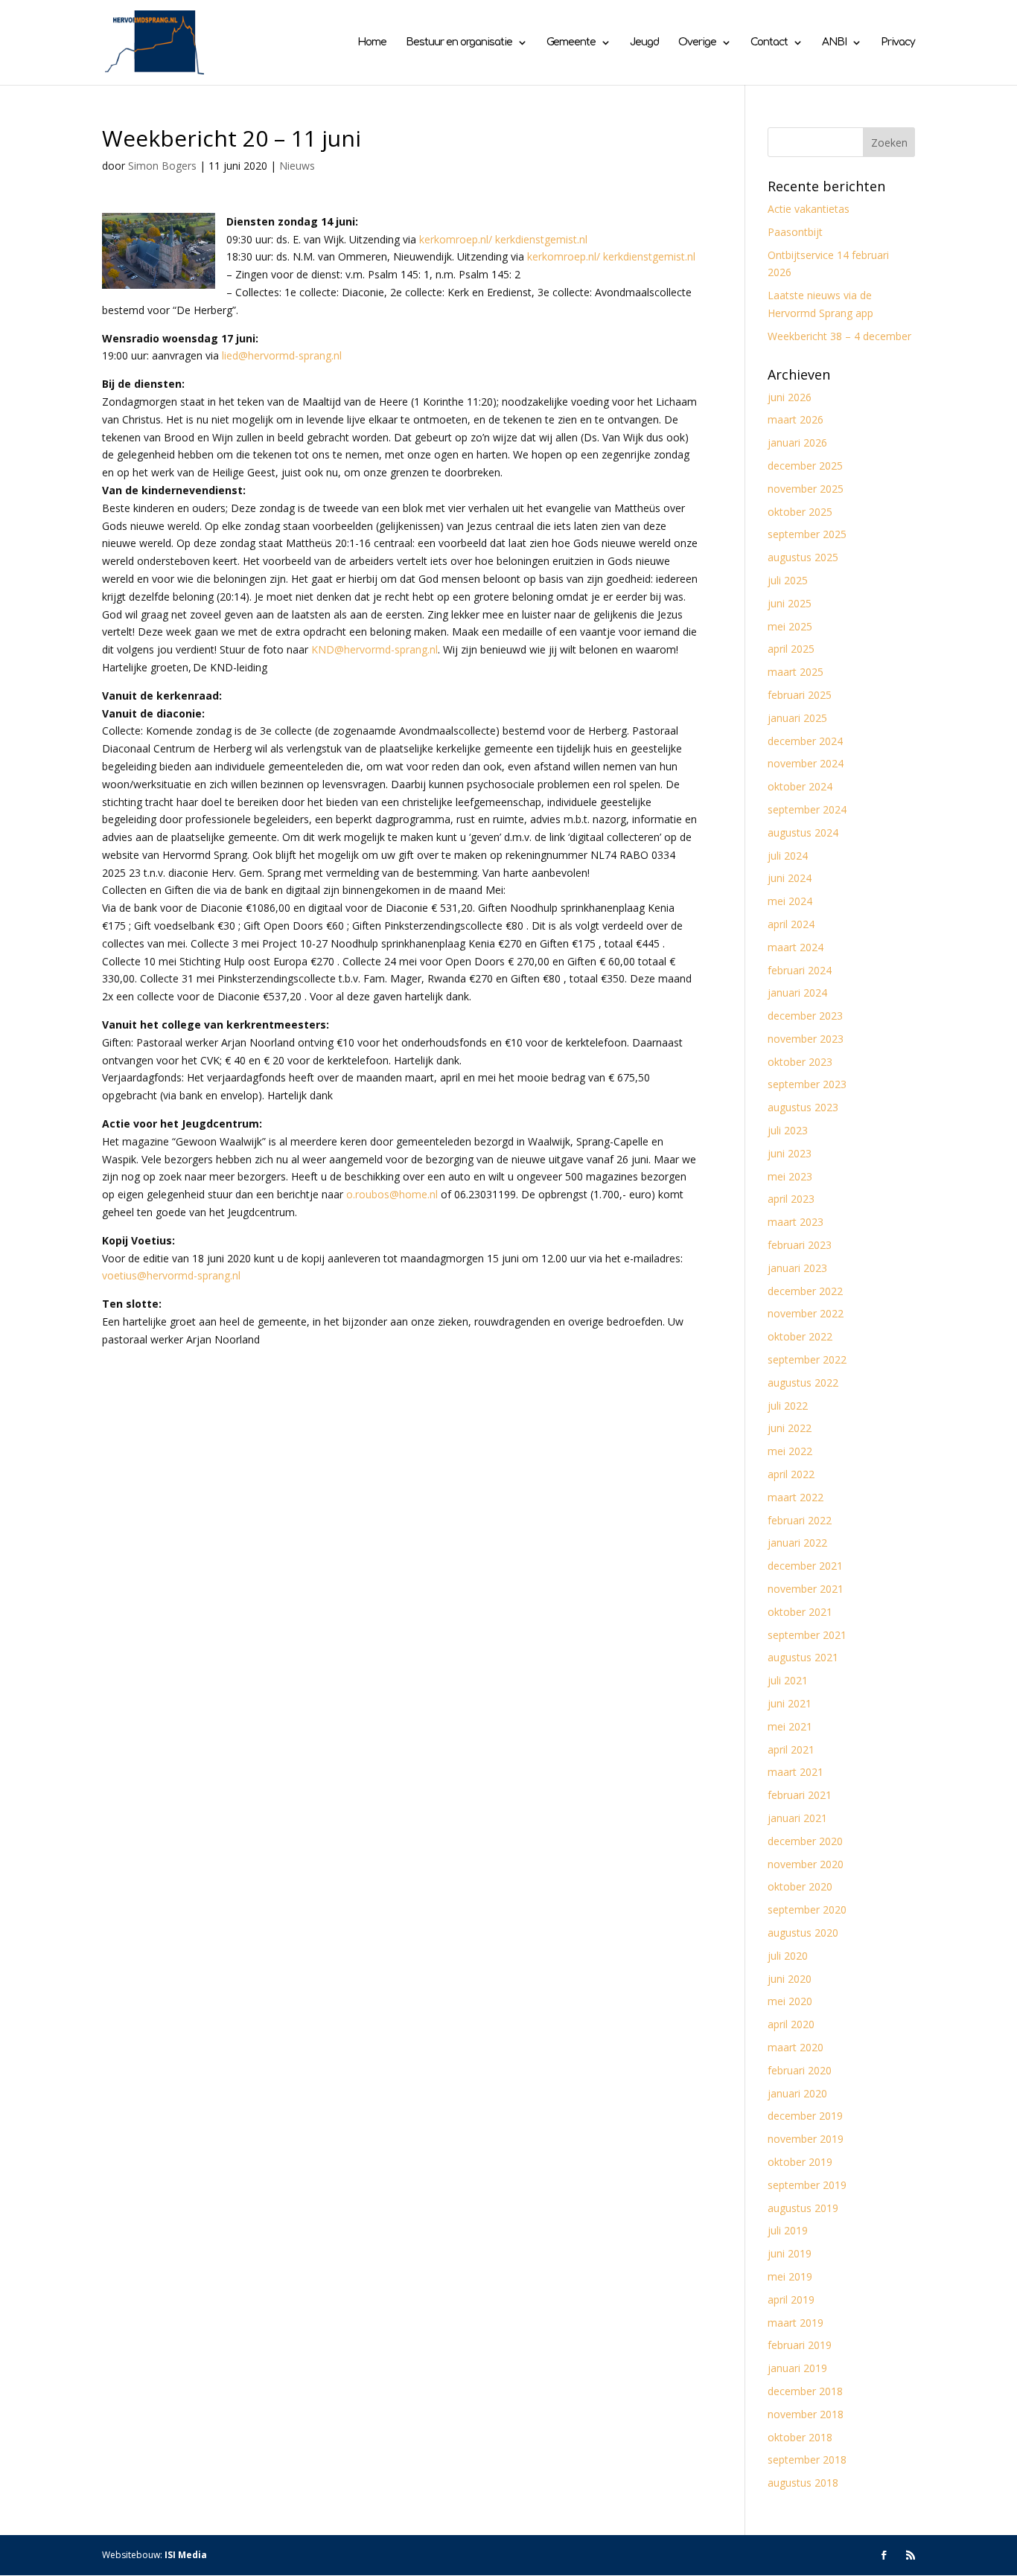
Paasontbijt (795, 232)
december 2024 (805, 741)
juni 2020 (790, 1979)
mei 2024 (790, 901)
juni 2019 (790, 2253)
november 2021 (806, 1589)
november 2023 (806, 1039)
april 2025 (791, 649)
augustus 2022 (803, 1383)
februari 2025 (800, 695)
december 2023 (805, 1016)
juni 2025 (790, 603)
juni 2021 (790, 1703)
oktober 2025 (800, 512)
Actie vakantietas (809, 209)
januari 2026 (797, 442)
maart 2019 (796, 2323)
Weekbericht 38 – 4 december (839, 336)
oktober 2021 (800, 1612)
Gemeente (571, 42)
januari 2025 (797, 718)
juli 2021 (788, 1680)
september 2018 (807, 2460)
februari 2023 (800, 1245)
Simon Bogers (162, 166)
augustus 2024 (803, 832)
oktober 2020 (800, 1886)
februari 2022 (800, 1520)
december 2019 (805, 2116)
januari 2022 (797, 1543)
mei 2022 (790, 1451)
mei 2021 (790, 1726)
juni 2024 (790, 878)
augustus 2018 (803, 2483)
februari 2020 (800, 2070)
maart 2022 (796, 1497)
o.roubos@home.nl (392, 1194)
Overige (697, 42)
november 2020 (806, 1864)
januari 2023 (797, 1268)
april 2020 (791, 2024)
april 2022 (791, 1474)
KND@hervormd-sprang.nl (374, 649)
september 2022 (807, 1359)
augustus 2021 (803, 1657)
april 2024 (791, 924)
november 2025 (806, 489)
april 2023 (791, 1199)
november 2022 (806, 1313)
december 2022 (805, 1291)
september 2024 (807, 809)
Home (372, 42)
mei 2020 (790, 2001)
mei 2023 (790, 1176)
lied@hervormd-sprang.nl (282, 355)
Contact (769, 42)
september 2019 (807, 2185)
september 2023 (807, 1084)
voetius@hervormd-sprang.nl (171, 1275)
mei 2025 (790, 626)
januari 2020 (797, 2093)
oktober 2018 (800, 2437)
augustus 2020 (803, 1933)
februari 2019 (800, 2345)
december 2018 (805, 2391)
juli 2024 (788, 856)
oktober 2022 (800, 1336)
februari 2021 (800, 1795)
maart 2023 (796, 1222)
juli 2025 (788, 580)
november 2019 (806, 2139)
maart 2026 (796, 419)
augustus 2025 (803, 557)
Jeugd (644, 42)
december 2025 (805, 466)
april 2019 (791, 2299)
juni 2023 (790, 1153)
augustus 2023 (803, 1107)
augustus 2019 (803, 2208)
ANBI (834, 42)
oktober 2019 (800, 2162)
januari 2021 (797, 1818)
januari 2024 (797, 993)
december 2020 (805, 1841)
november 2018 (806, 2414)
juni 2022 (790, 1428)
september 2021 (807, 1635)
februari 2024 (800, 970)
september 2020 (807, 1909)
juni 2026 (790, 397)
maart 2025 (796, 672)
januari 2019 (797, 2368)
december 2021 (805, 1566)
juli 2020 (788, 1956)
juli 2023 (788, 1130)
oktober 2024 (800, 786)
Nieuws (297, 166)
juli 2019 (788, 2230)
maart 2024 (796, 947)
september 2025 (807, 534)
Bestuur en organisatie (459, 42)
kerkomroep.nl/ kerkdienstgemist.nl (503, 239)
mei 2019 (790, 2276)
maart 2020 (796, 2047)
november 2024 (806, 763)
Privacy (898, 42)
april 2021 (791, 1749)
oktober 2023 (800, 1062)
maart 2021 (796, 1772)
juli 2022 (788, 1406)
